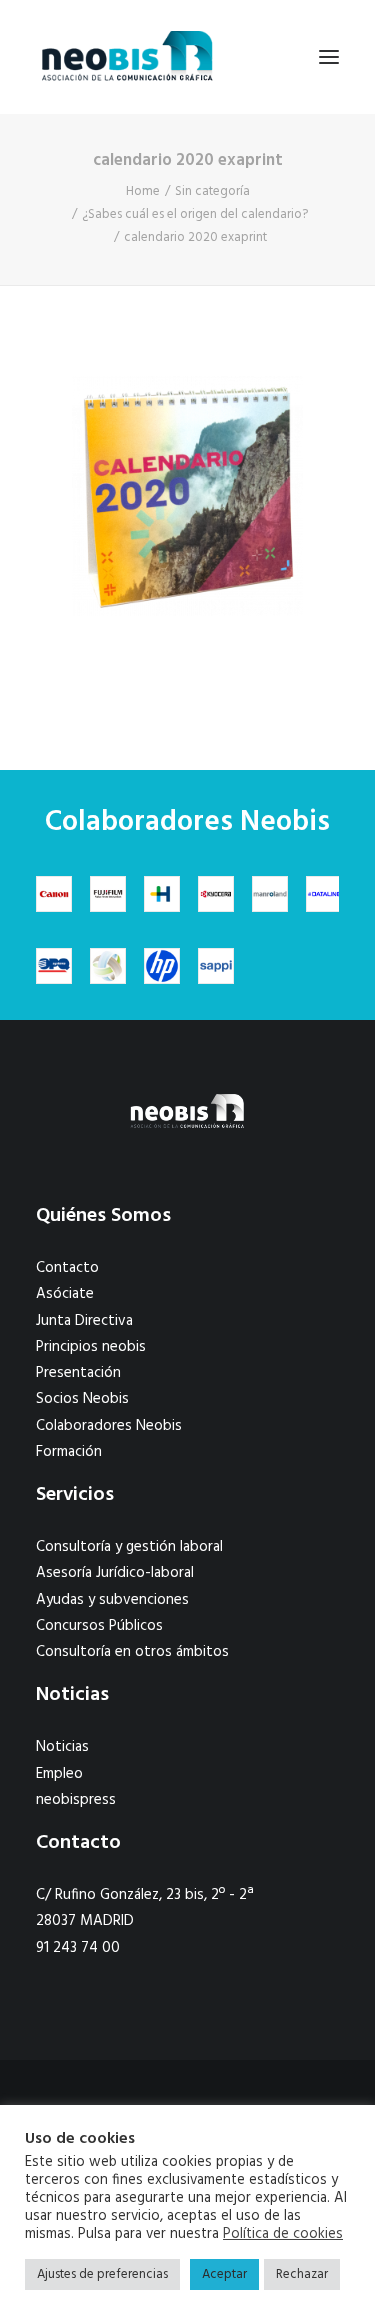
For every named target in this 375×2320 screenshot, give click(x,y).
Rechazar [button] (302, 2274)
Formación (69, 1452)
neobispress (76, 1800)
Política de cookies (283, 2235)
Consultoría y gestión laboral (129, 1547)
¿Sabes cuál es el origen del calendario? (195, 214)
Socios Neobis (82, 1399)
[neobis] (127, 57)
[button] (329, 57)
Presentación (78, 1373)
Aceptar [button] (224, 2274)
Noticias (62, 1747)
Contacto (67, 1268)
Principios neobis (91, 1347)
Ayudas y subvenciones (112, 1600)
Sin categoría (212, 191)
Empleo (59, 1774)
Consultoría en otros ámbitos (132, 1652)
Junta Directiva (84, 1321)
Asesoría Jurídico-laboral (115, 1573)
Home (143, 191)
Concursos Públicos (99, 1626)
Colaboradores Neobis (109, 1426)
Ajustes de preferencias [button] (102, 2274)
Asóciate (65, 1294)
